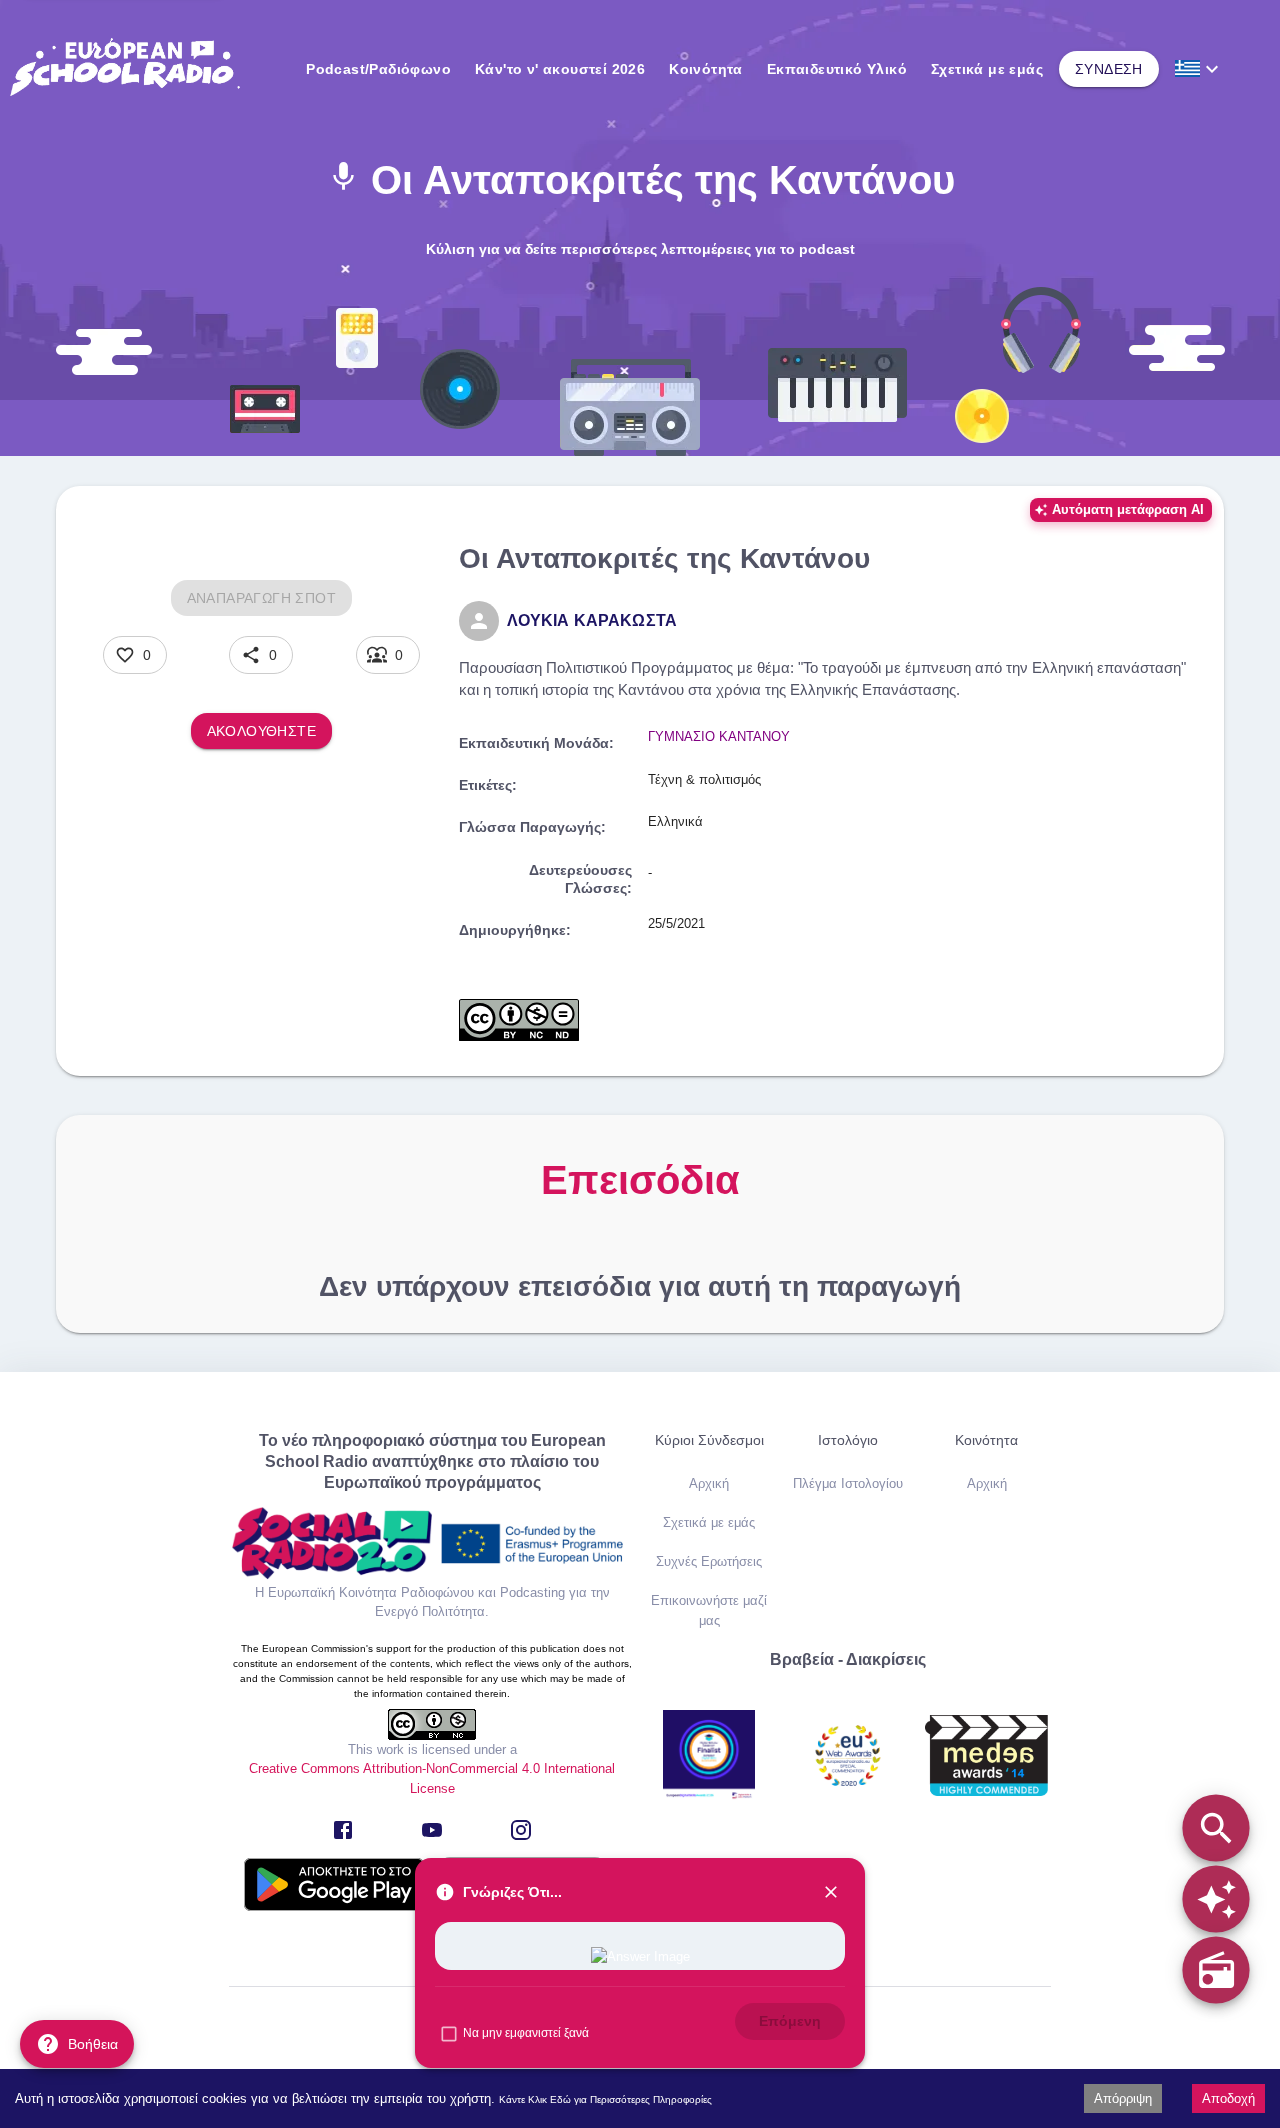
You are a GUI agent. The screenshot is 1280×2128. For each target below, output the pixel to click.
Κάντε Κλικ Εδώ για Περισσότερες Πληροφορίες (605, 2099)
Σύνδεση (1109, 69)
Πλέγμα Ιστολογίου (848, 1483)
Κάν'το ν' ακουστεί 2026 (560, 69)
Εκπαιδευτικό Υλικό (837, 69)
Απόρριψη (1123, 2098)
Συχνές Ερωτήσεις (709, 1561)
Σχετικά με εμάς (987, 69)
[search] (1215, 1827)
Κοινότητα (706, 69)
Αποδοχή (1228, 2098)
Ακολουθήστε (261, 731)
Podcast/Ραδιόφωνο (378, 69)
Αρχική (709, 1483)
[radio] (1215, 1969)
